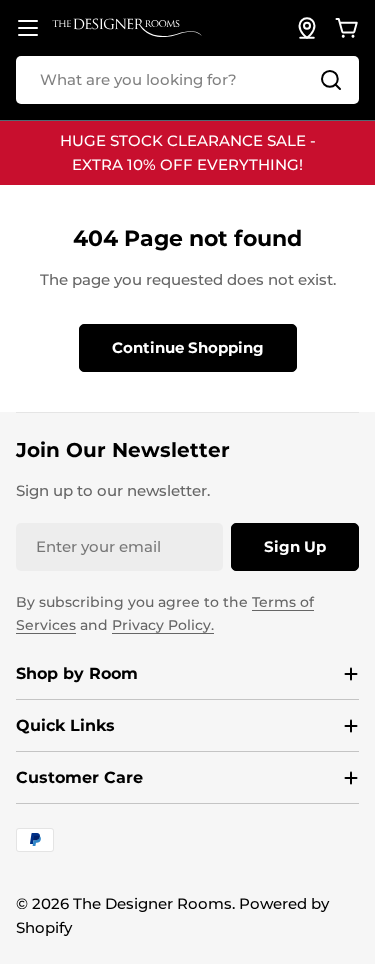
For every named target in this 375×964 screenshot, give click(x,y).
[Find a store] (307, 28)
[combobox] (187, 80)
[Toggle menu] (28, 28)
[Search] (331, 80)
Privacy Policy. (163, 625)
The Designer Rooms (152, 903)
